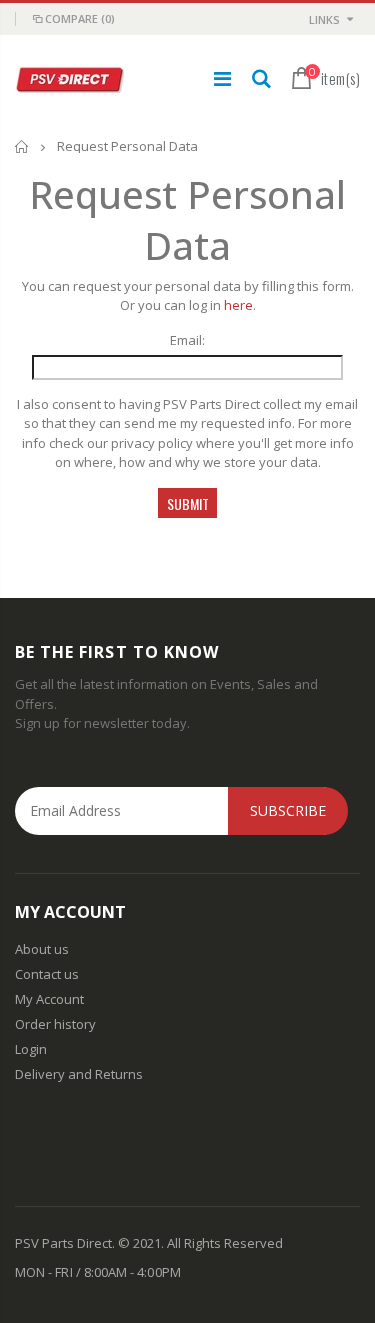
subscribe (288, 810)
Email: (187, 340)
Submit (188, 503)
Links (324, 19)
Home (22, 146)
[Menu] (222, 78)
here (238, 305)
